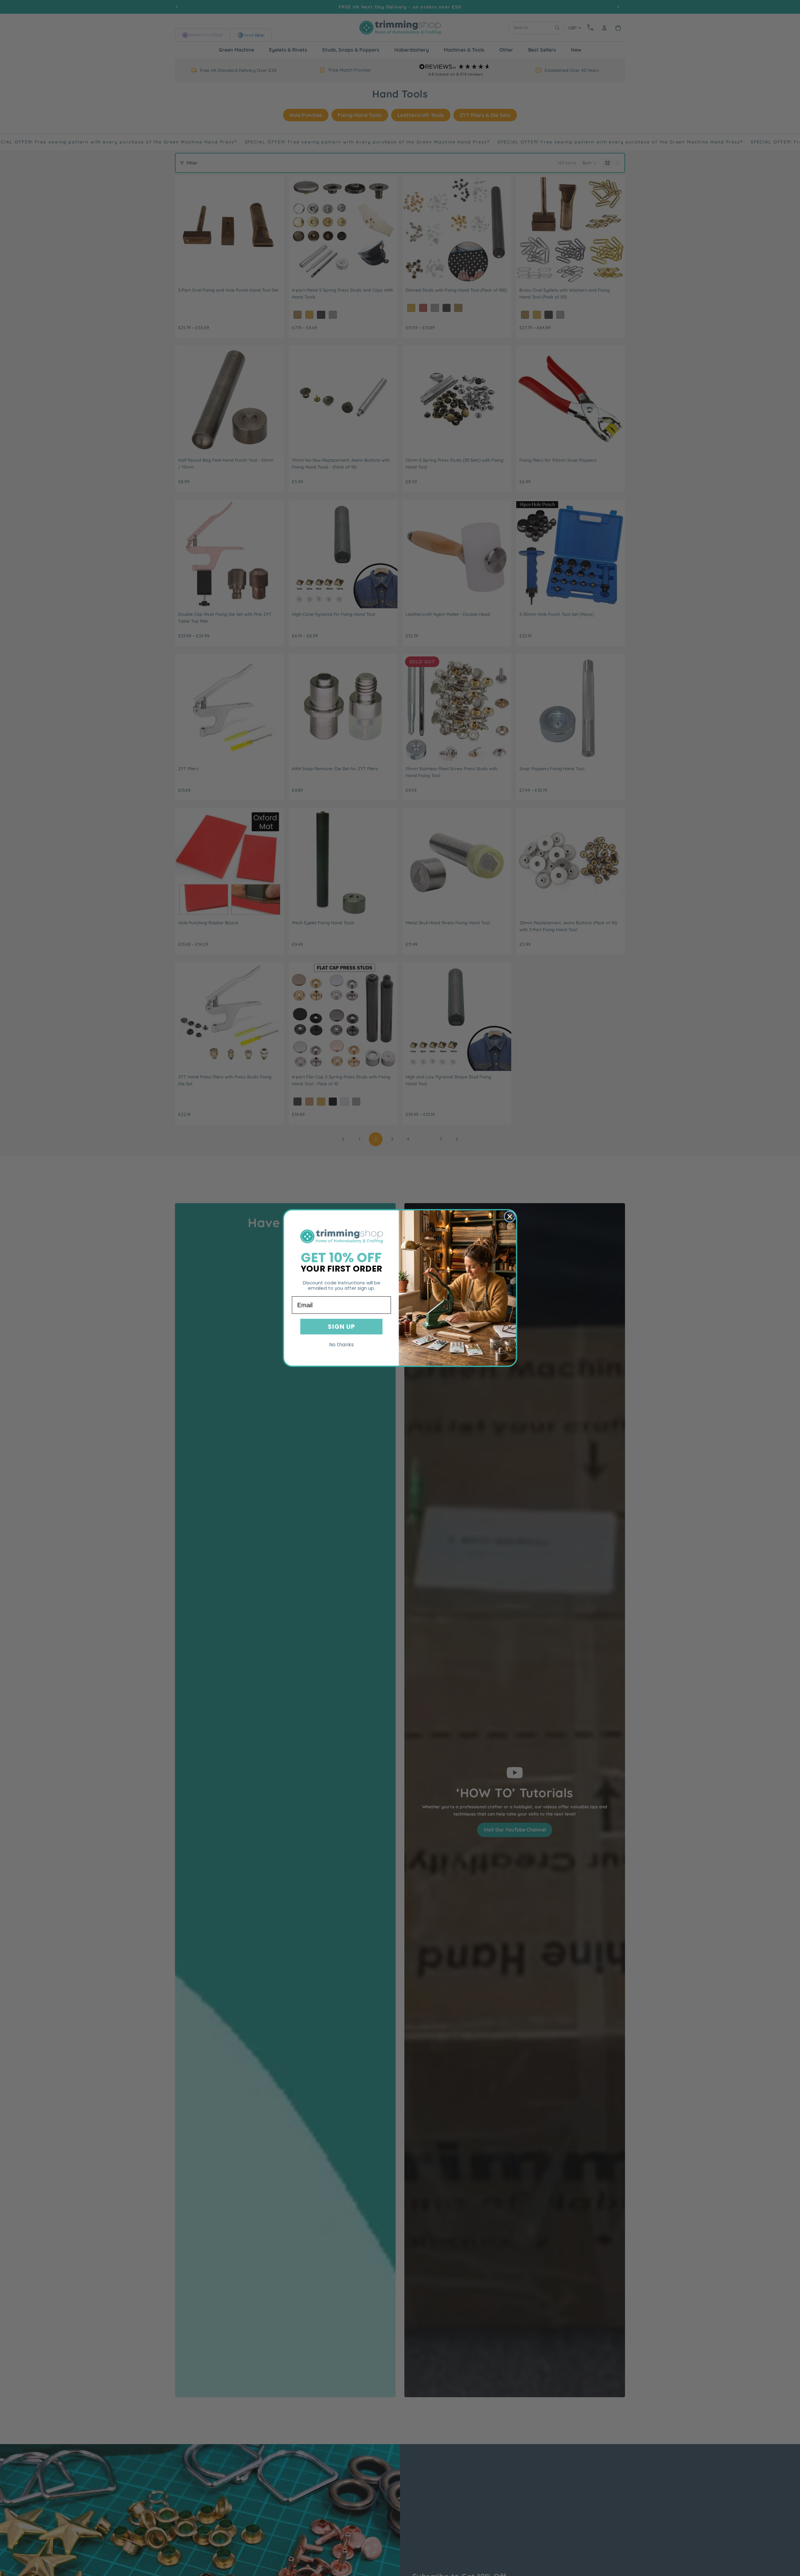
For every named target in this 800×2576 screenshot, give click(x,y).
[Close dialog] (510, 1217)
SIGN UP (341, 1327)
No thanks (341, 1345)
